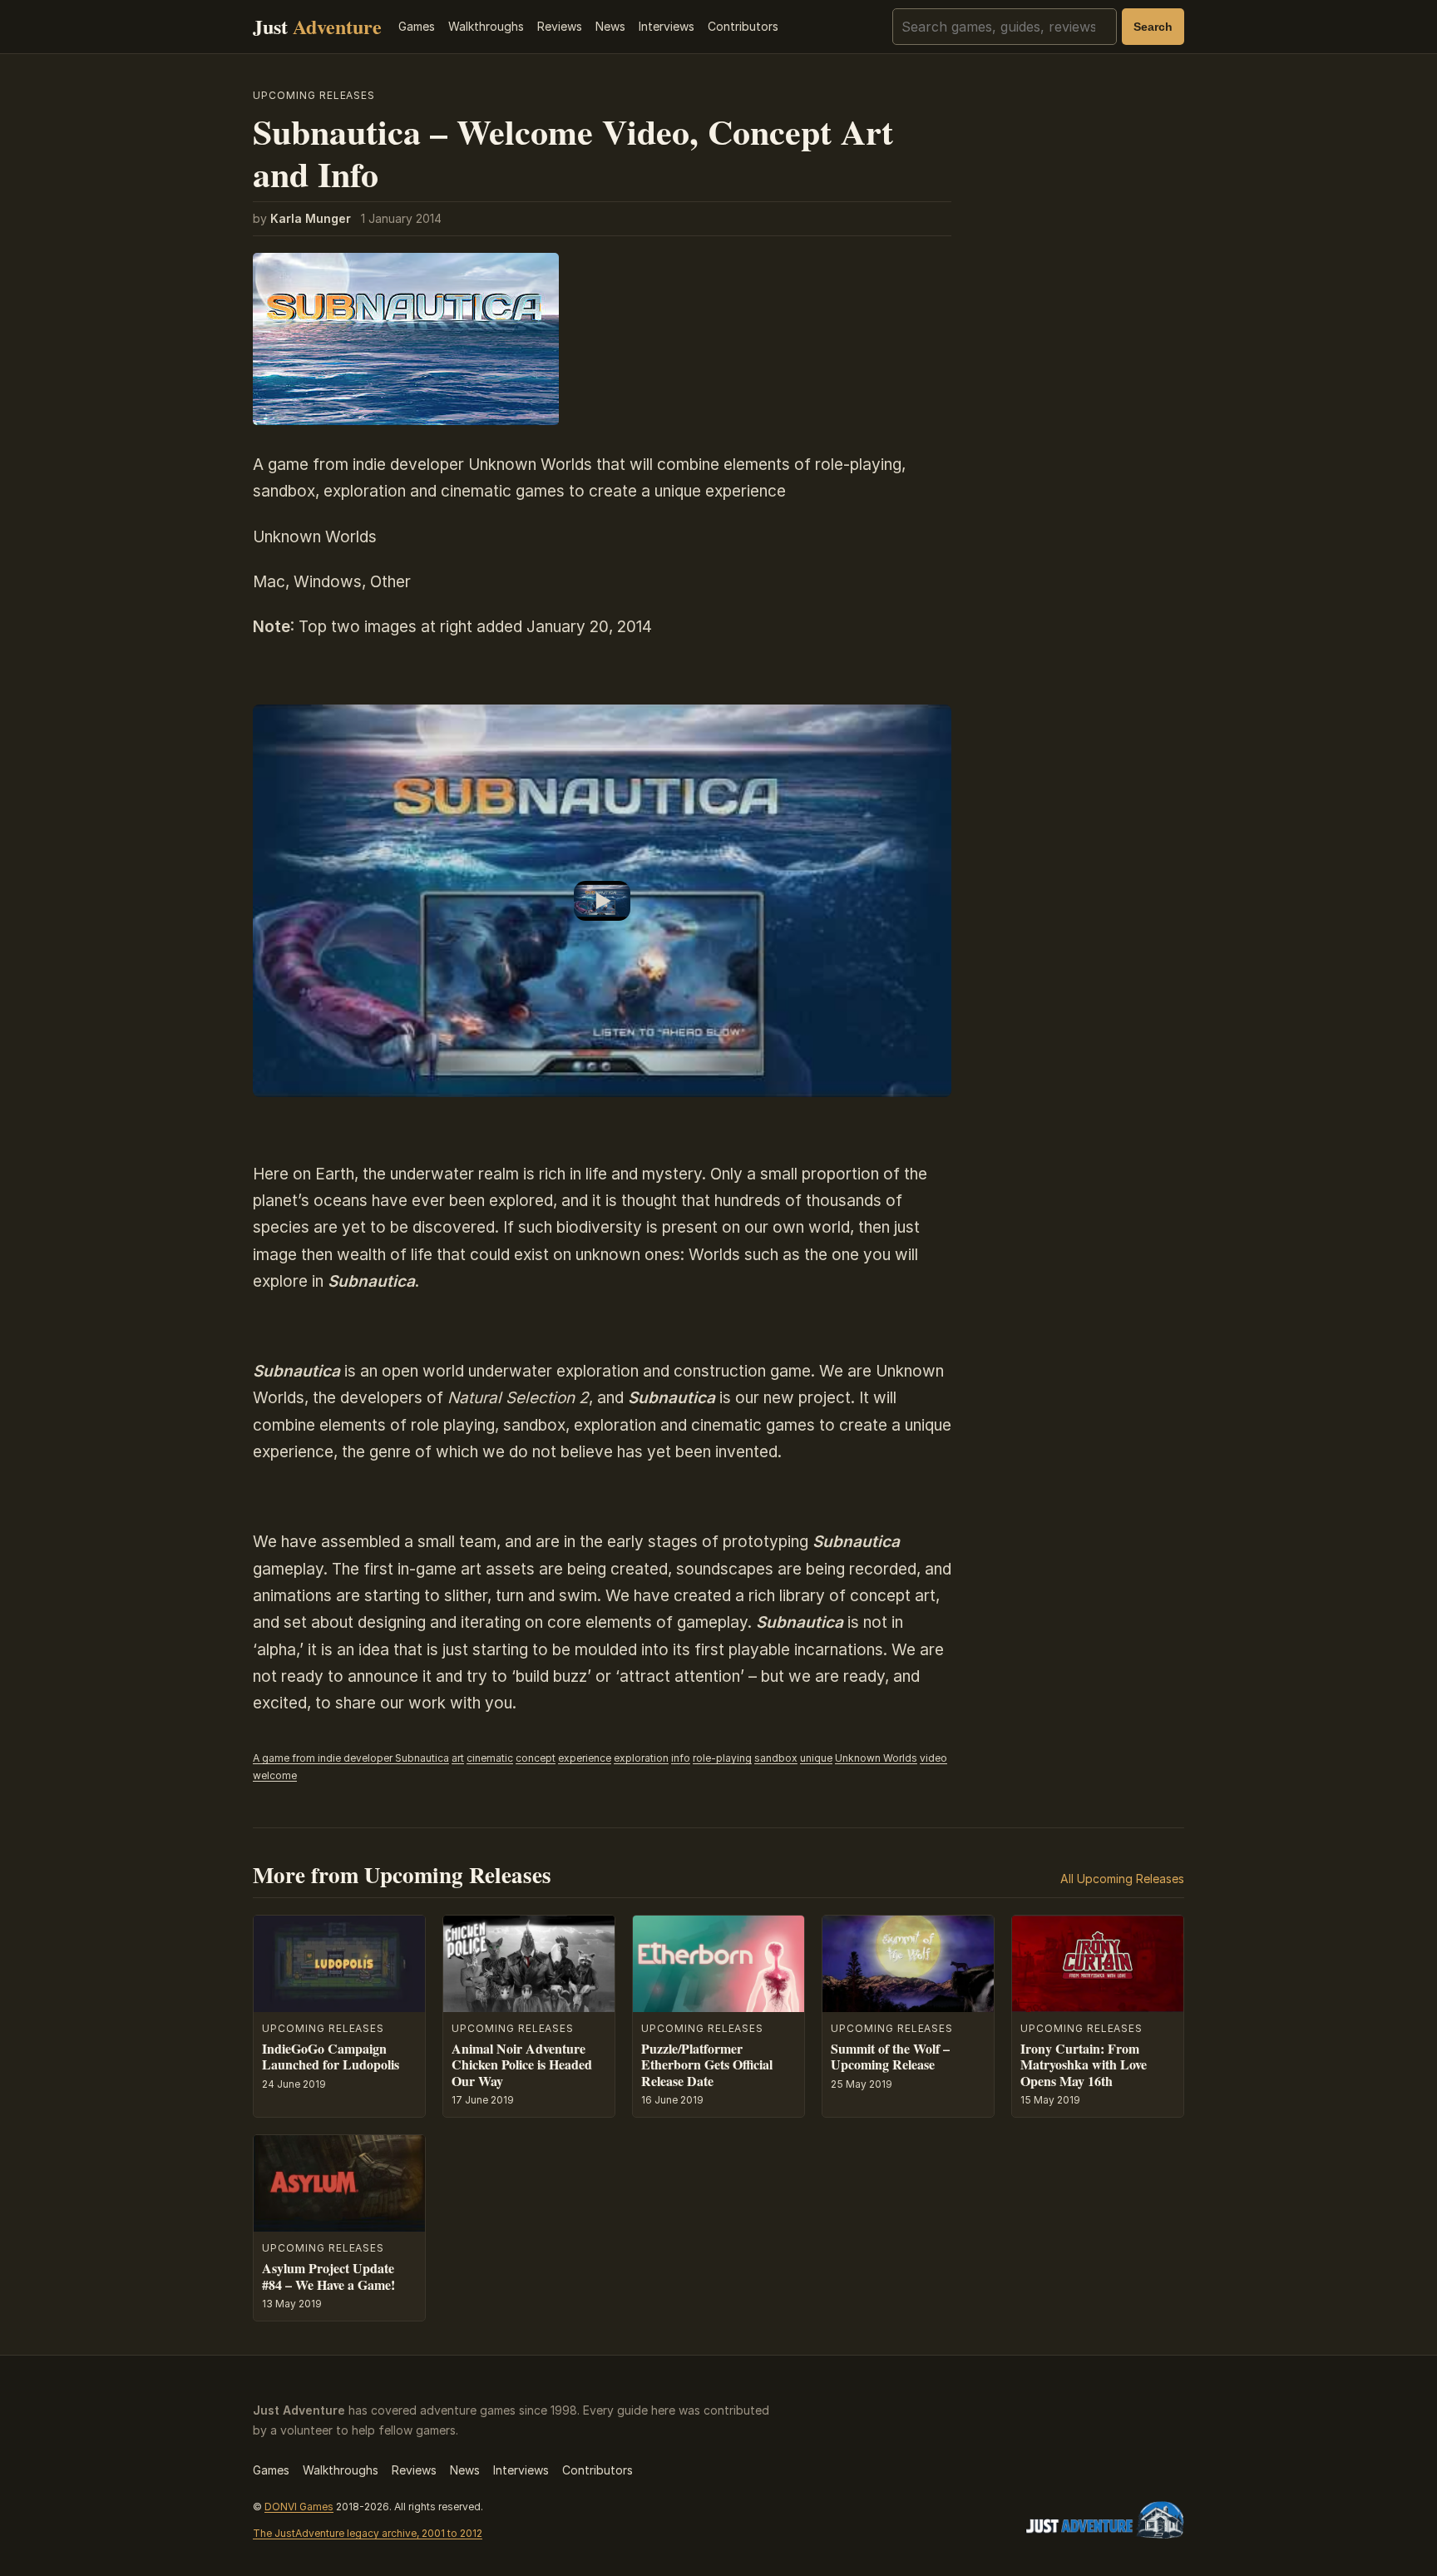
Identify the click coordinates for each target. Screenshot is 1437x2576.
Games (417, 26)
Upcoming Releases (314, 95)
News (610, 26)
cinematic (490, 1758)
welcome (275, 1775)
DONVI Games (299, 2507)
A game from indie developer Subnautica (351, 1758)
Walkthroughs (486, 26)
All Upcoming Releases (1122, 1879)
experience (585, 1758)
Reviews (560, 26)
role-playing (722, 1758)
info (681, 1758)
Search (1153, 27)
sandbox (776, 1758)
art (458, 1758)
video (933, 1758)
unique (816, 1758)
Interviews (667, 26)
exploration (641, 1758)
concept (536, 1758)
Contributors (743, 26)
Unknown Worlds (876, 1758)
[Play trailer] (602, 901)
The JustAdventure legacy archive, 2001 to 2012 (368, 2533)
